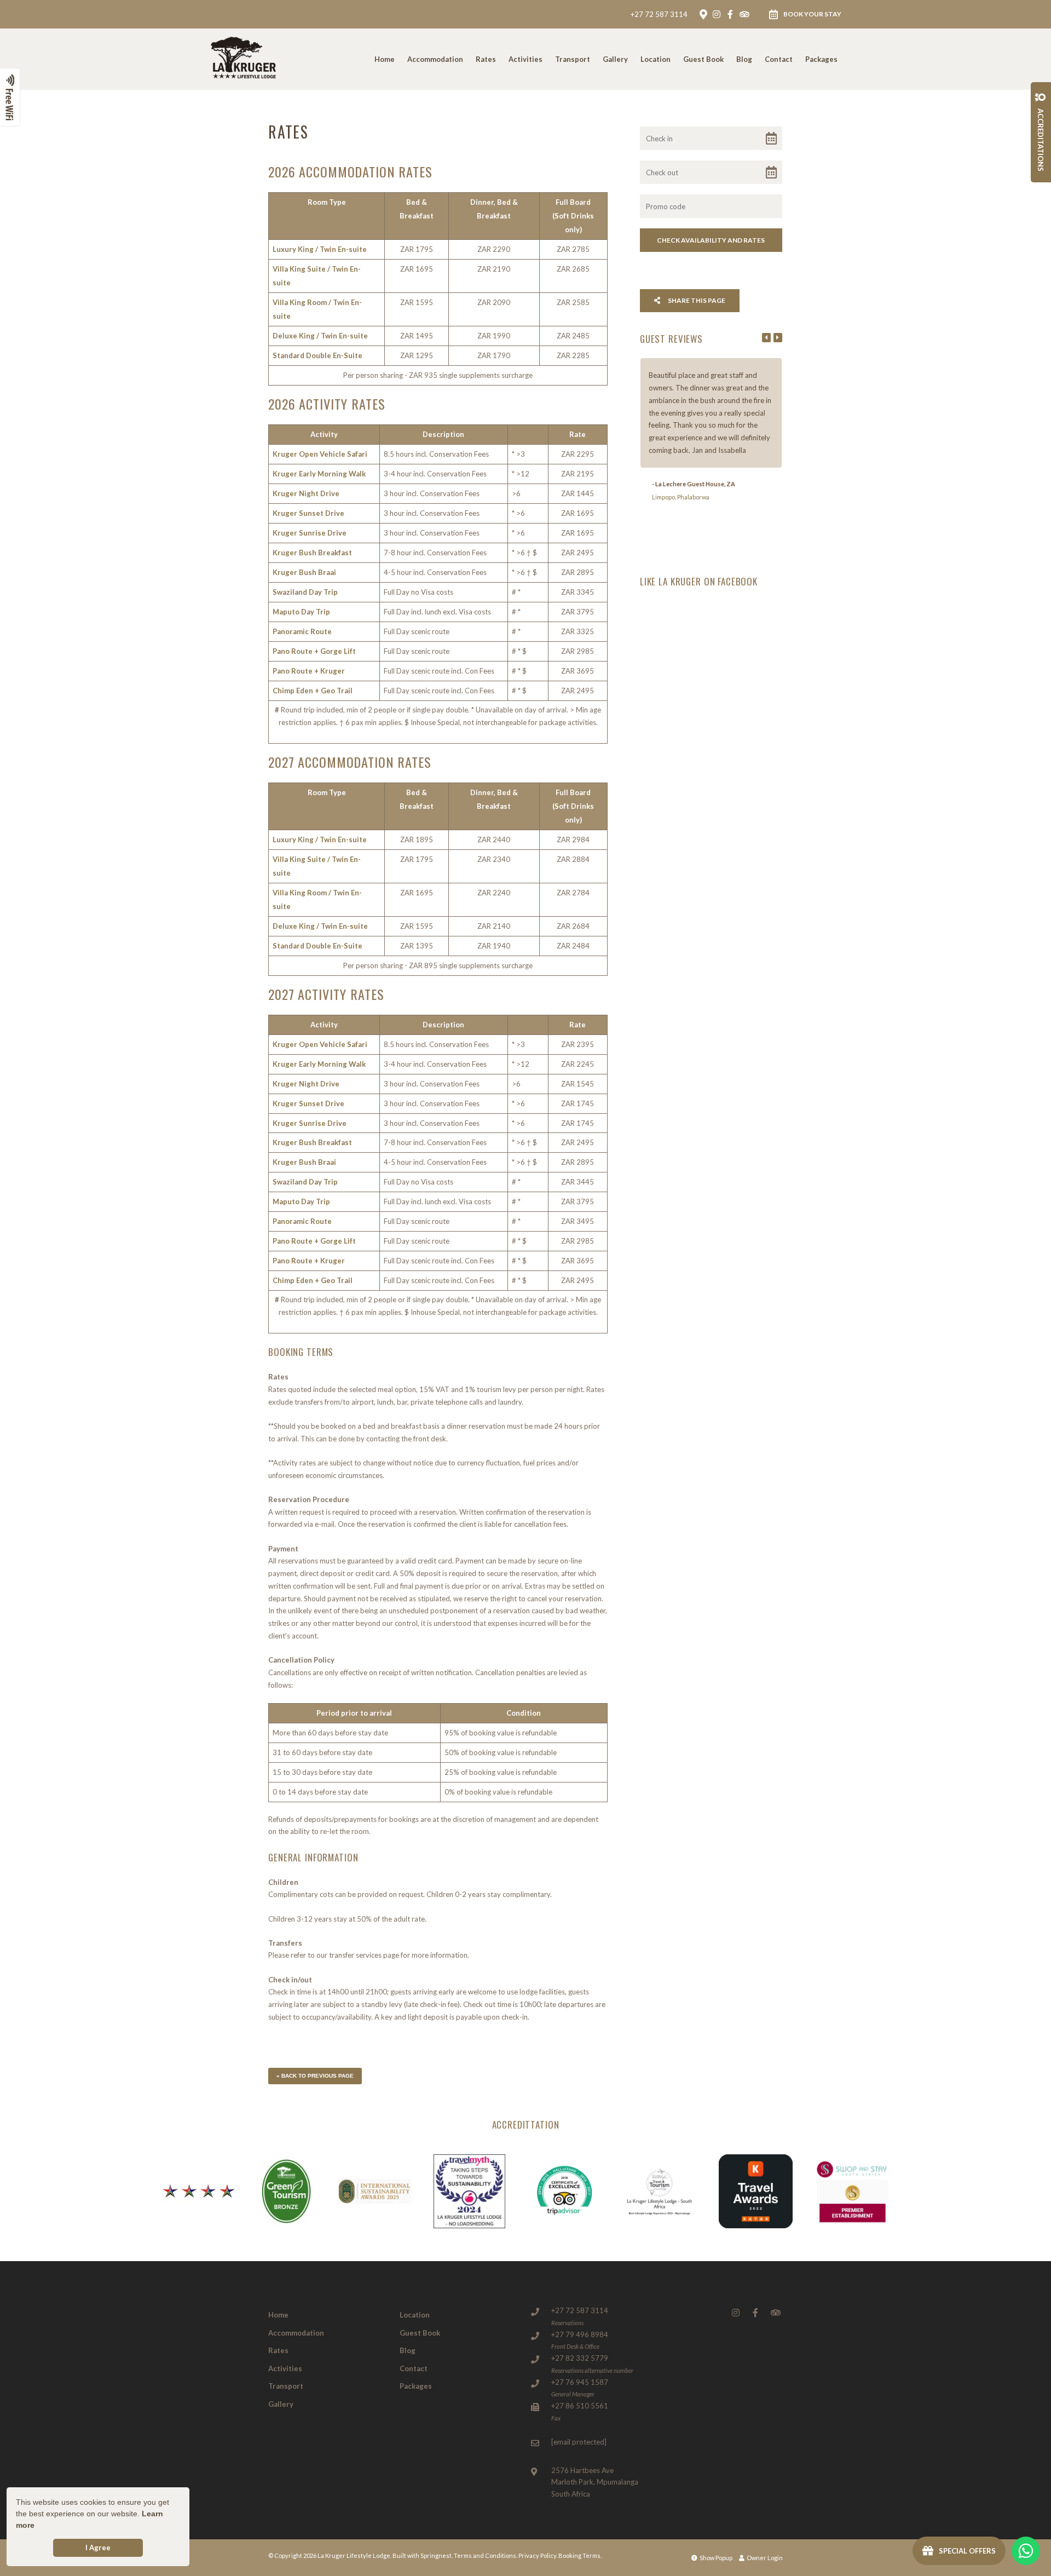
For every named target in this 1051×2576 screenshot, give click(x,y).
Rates (486, 59)
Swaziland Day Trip (305, 592)
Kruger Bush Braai (304, 572)
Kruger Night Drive (306, 493)
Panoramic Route (302, 631)
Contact (779, 59)
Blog (744, 59)
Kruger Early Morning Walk (319, 474)
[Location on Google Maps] (703, 14)
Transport (573, 59)
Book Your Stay (812, 14)
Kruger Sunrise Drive (310, 533)
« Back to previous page (315, 2076)
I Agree (98, 2548)
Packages (821, 59)
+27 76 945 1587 (580, 2382)
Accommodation (435, 59)
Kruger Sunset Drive (308, 513)
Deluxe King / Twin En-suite (320, 336)
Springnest (436, 2555)
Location (656, 59)
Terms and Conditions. (486, 2555)
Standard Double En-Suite (317, 355)
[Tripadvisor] (744, 14)
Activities (525, 59)
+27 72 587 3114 (659, 15)
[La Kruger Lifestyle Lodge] (243, 58)
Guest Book (703, 59)
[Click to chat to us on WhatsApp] (1026, 2551)
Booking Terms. (580, 2555)
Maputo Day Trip (301, 612)
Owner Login (764, 2558)
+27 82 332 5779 (580, 2358)
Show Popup (715, 2558)
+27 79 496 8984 (580, 2334)
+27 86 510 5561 (580, 2406)
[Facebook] (730, 14)
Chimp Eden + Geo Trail (313, 691)
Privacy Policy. (538, 2555)
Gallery (615, 59)
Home (385, 59)
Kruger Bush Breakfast (312, 553)
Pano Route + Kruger (309, 671)
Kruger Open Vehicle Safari (320, 454)
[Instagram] (717, 14)
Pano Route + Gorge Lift (314, 651)
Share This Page (696, 300)
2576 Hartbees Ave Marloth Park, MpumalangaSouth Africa (595, 2482)
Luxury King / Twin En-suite (320, 249)
